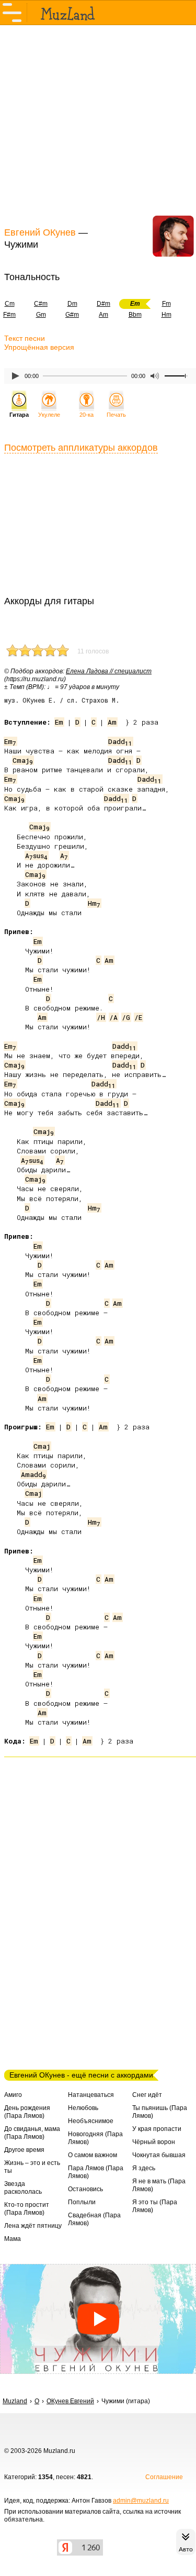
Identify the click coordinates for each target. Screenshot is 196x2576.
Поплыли (82, 2202)
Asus (36, 856)
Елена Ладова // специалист (109, 671)
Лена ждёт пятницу (33, 2226)
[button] (98, 2319)
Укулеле (49, 415)
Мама (13, 2239)
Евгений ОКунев (40, 232)
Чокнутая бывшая (159, 2155)
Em (59, 722)
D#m (103, 304)
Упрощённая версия (39, 347)
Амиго (13, 2095)
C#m (41, 304)
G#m (72, 315)
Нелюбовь (83, 2108)
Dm (72, 304)
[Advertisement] (98, 125)
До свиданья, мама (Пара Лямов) (32, 2133)
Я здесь (144, 2168)
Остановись (85, 2189)
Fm (166, 304)
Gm (41, 315)
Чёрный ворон (154, 2142)
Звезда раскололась (23, 2188)
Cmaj (23, 760)
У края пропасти (157, 2129)
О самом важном (93, 2155)
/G (126, 1017)
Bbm (135, 315)
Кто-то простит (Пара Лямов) (27, 2209)
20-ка (87, 415)
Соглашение (164, 2477)
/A (113, 1017)
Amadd (33, 1474)
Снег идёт (147, 2095)
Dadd (120, 741)
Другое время (24, 2150)
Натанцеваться (91, 2095)
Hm (166, 315)
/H (101, 1017)
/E (138, 1017)
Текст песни (25, 338)
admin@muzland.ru (141, 2501)
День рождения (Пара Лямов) (27, 2112)
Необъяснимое (91, 2121)
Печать (116, 415)
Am (103, 315)
